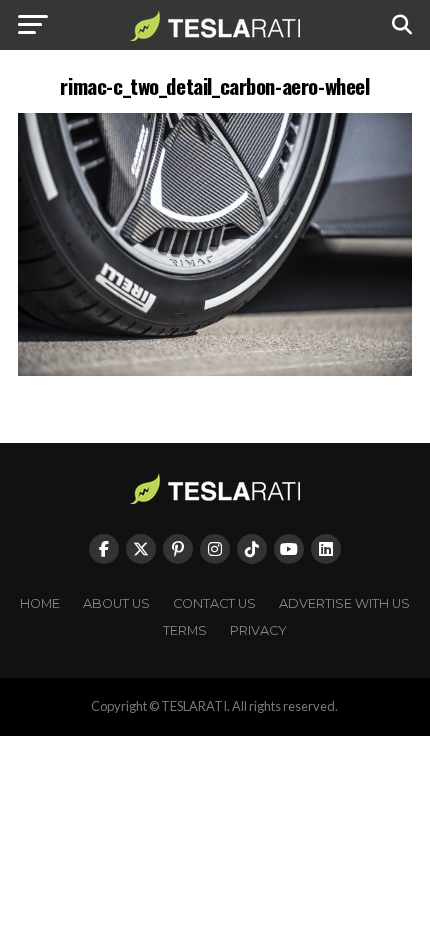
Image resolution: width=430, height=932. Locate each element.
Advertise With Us (344, 603)
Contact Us (214, 603)
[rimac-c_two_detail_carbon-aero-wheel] (215, 370)
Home (40, 603)
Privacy (258, 630)
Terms (185, 630)
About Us (116, 603)
